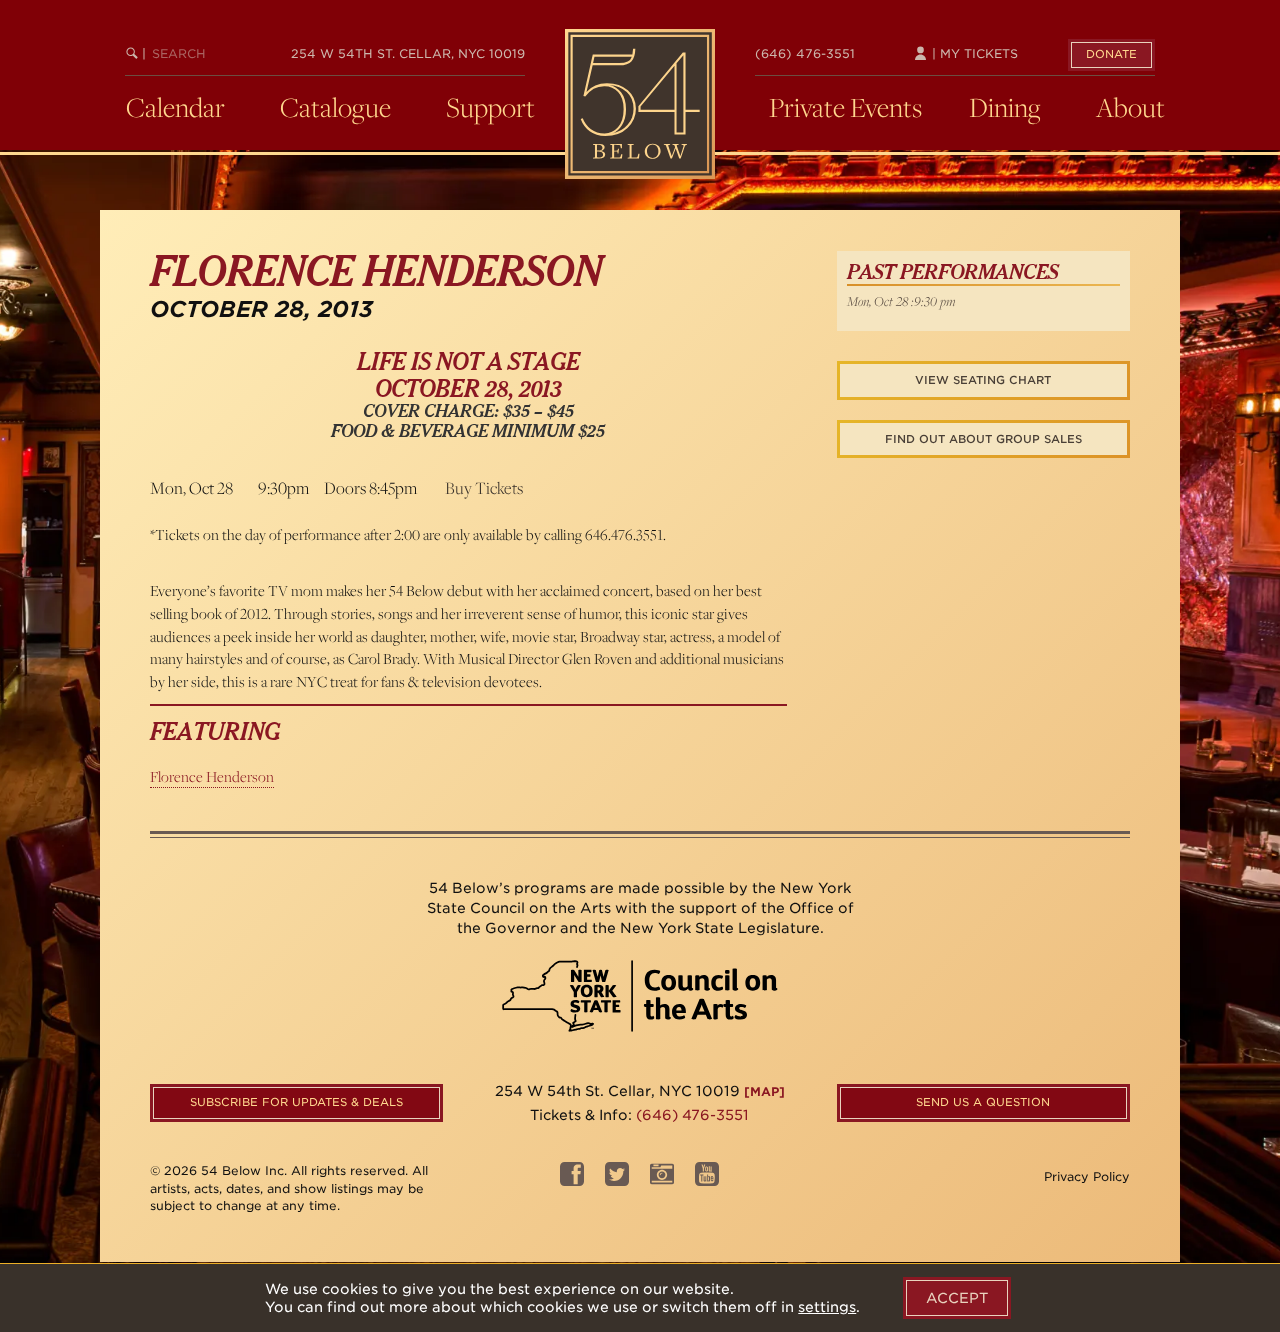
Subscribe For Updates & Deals (296, 1102)
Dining (1005, 107)
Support (490, 107)
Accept (957, 1298)
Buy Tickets (484, 488)
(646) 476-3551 (805, 53)
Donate (1111, 54)
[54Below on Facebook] (572, 1179)
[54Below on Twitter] (617, 1179)
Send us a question (983, 1102)
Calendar (175, 107)
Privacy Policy (1087, 1176)
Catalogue (335, 107)
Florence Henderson (212, 776)
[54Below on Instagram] (662, 1179)
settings (827, 1307)
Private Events (845, 107)
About (1130, 107)
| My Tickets (973, 53)
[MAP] (764, 1091)
